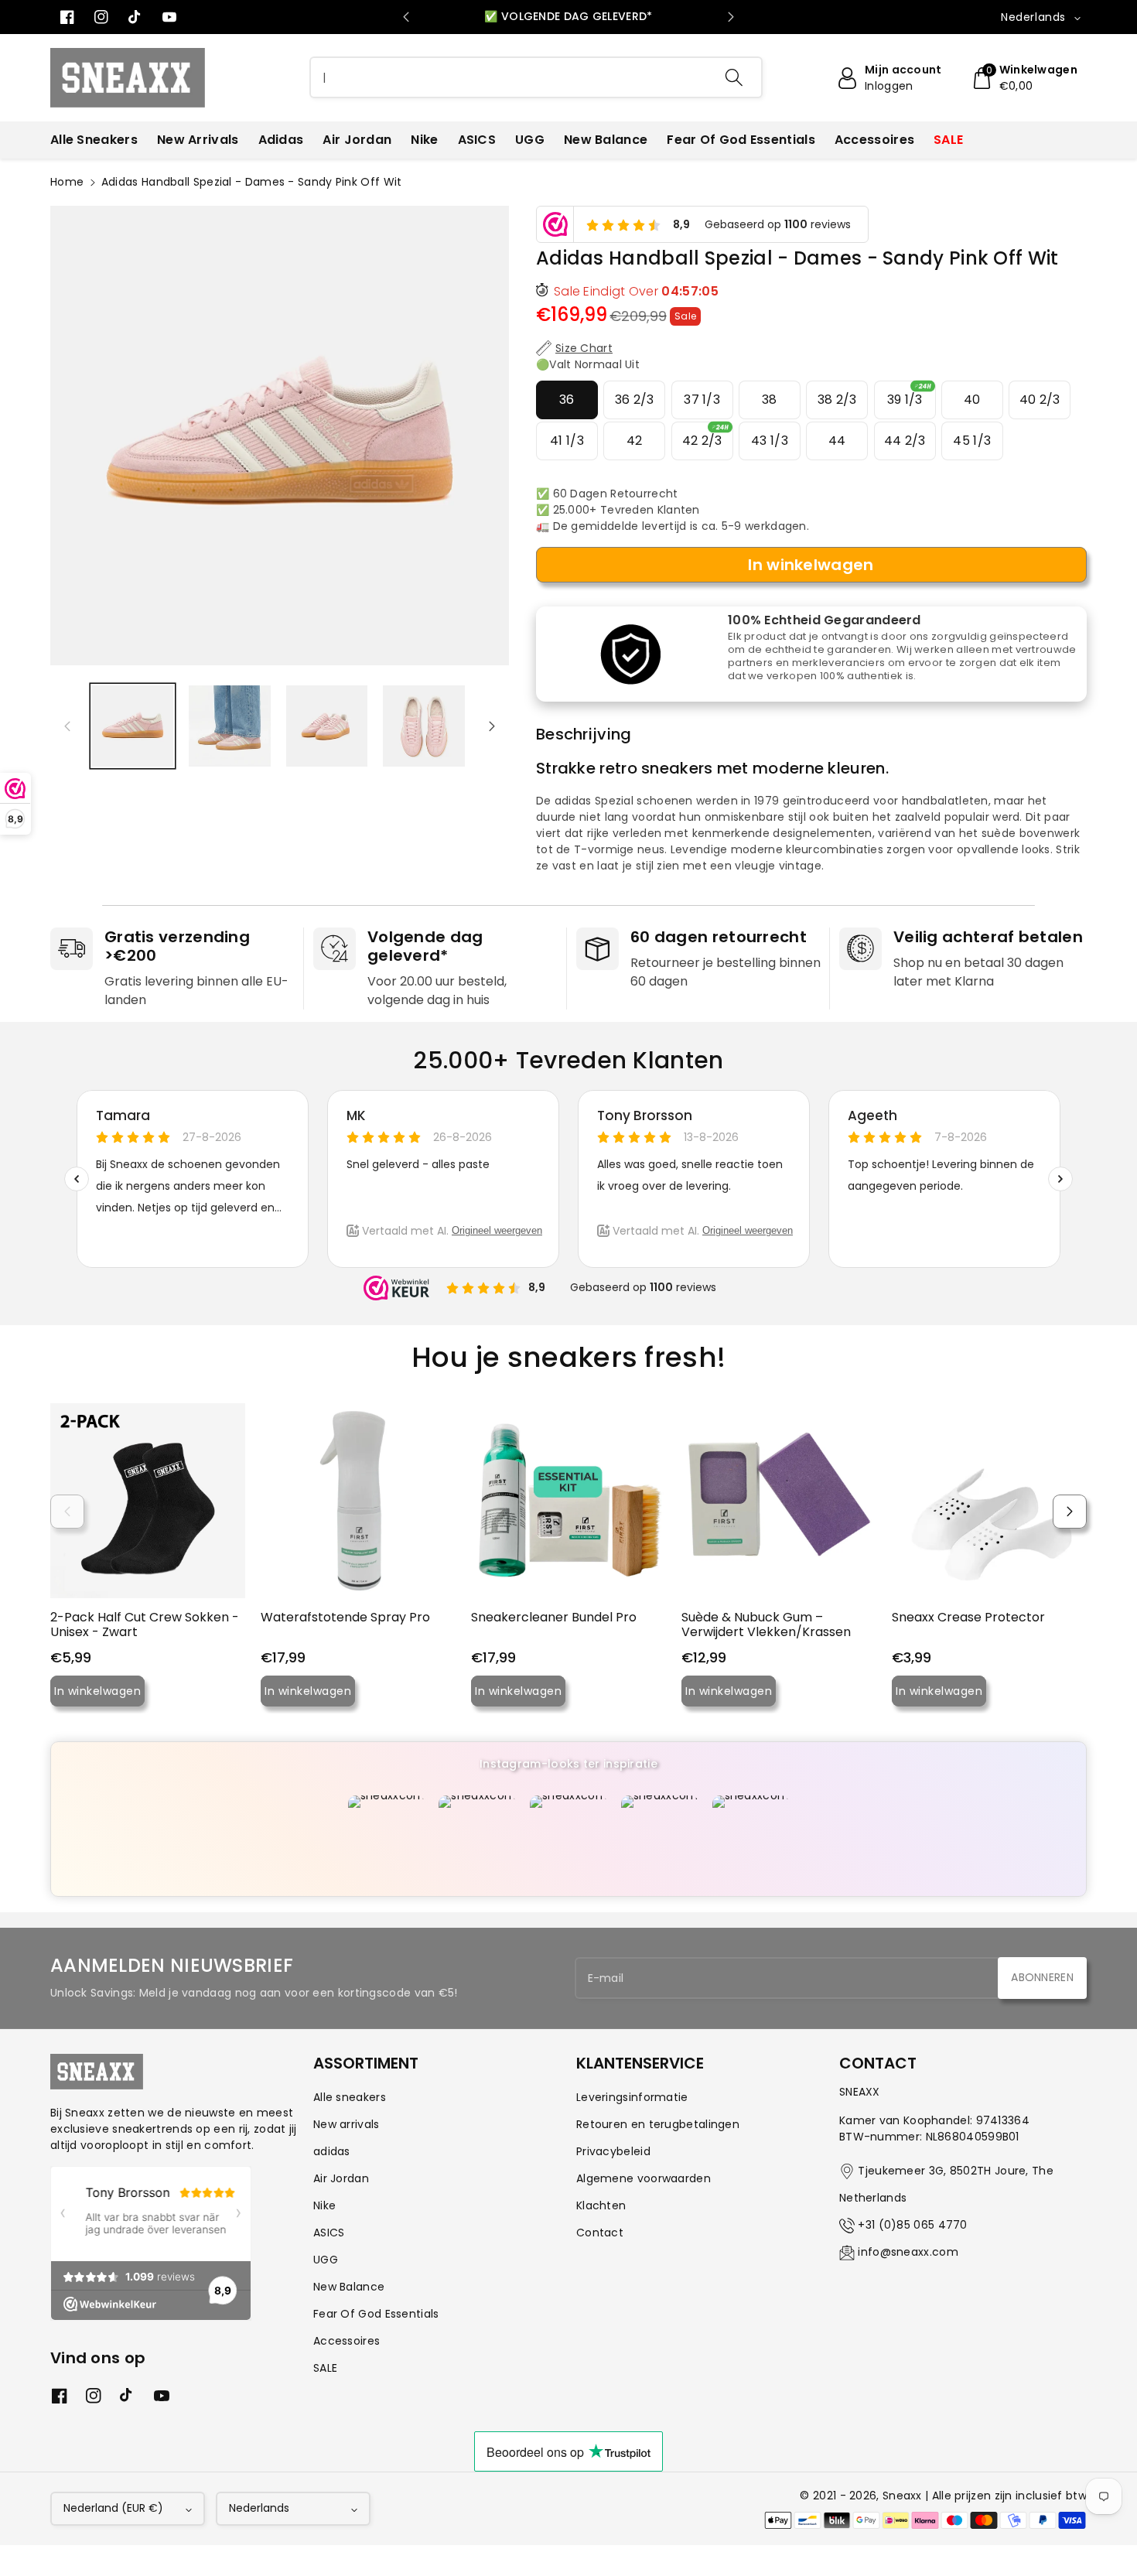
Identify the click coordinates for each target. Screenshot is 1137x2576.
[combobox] (536, 77)
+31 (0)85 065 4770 (912, 2225)
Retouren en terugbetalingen (658, 2124)
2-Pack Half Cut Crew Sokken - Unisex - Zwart (145, 1625)
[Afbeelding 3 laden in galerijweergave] (327, 726)
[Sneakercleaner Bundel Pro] (568, 1501)
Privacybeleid (613, 2151)
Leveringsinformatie (632, 2097)
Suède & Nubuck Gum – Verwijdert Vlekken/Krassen (766, 1625)
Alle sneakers (350, 2097)
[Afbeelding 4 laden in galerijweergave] (423, 726)
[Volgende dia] (731, 17)
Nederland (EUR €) (113, 2508)
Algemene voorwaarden (644, 2178)
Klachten (601, 2205)
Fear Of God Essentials (376, 2314)
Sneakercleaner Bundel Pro (554, 1617)
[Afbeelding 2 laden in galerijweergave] (229, 726)
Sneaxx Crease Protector (968, 1617)
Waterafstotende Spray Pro (345, 1617)
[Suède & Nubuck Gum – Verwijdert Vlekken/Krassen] (779, 1501)
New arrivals (347, 2124)
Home (67, 182)
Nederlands (259, 2508)
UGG (326, 2260)
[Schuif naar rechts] (492, 726)
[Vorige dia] (406, 17)
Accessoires (347, 2341)
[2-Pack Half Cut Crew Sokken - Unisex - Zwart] (148, 1501)
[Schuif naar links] (67, 726)
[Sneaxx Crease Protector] (989, 1501)
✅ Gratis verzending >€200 (568, 16)
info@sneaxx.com (908, 2252)
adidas (332, 2151)
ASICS (329, 2233)
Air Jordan (341, 2178)
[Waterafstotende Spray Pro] (358, 1501)
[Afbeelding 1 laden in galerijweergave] (133, 726)
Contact (600, 2233)
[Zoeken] (734, 77)
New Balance (349, 2287)
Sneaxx (902, 2496)
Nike (324, 2205)
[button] (1024, 78)
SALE (325, 2368)
